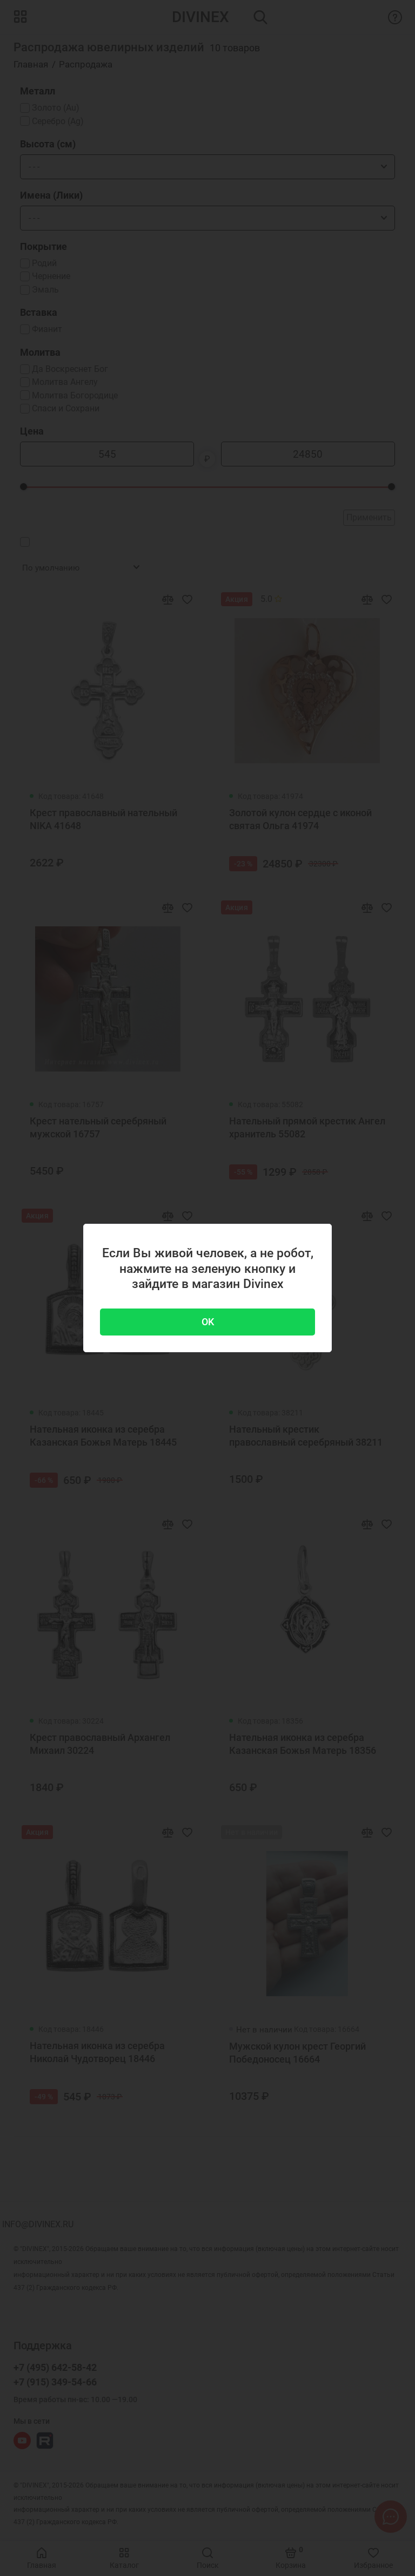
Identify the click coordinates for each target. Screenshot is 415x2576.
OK (208, 1322)
